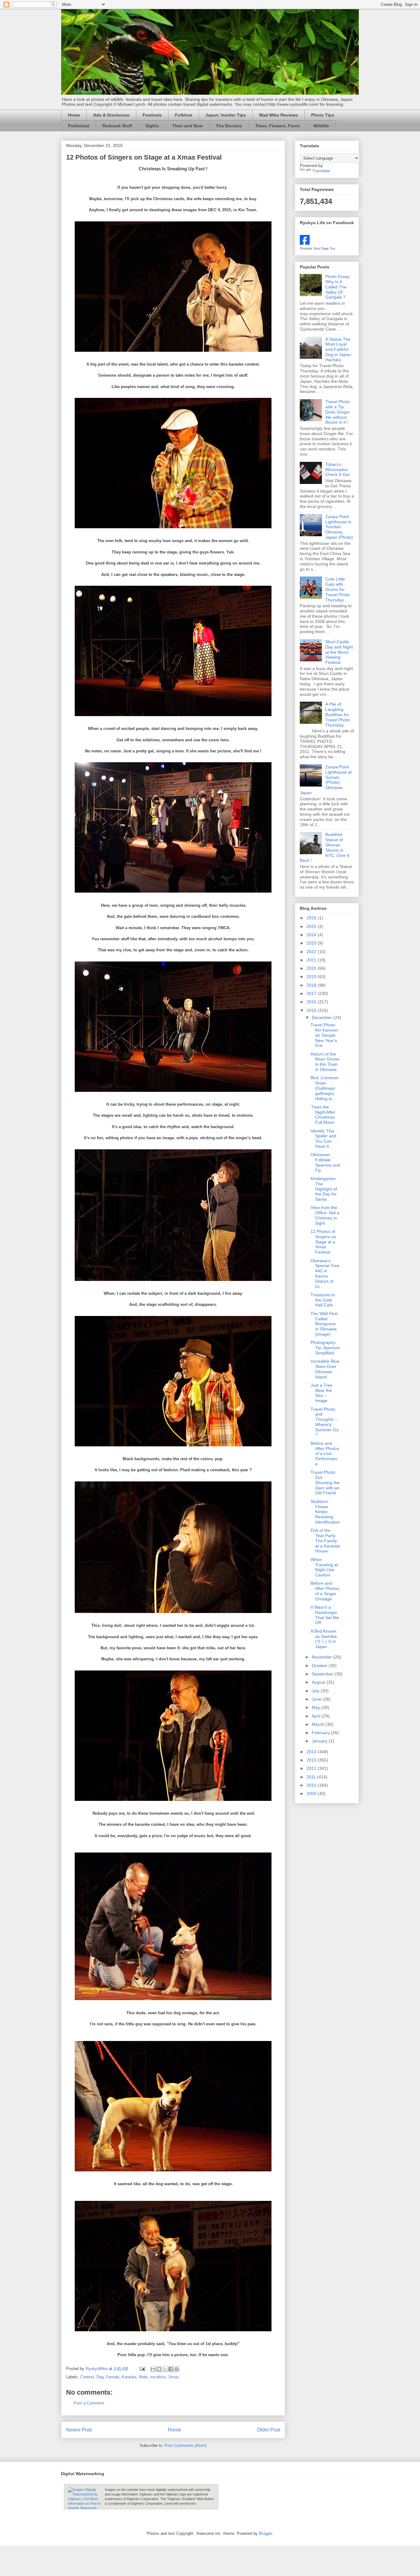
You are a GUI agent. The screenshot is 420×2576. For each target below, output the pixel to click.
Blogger (265, 2533)
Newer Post (79, 2430)
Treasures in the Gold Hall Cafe (323, 1300)
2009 (312, 1793)
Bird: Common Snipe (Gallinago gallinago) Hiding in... (325, 1088)
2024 (312, 935)
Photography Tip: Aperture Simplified (325, 1348)
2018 (312, 985)
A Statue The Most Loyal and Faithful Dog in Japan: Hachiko (339, 349)
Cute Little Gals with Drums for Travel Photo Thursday (338, 589)
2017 (312, 993)
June (317, 1699)
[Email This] (153, 2369)
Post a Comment (89, 2403)
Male (143, 2377)
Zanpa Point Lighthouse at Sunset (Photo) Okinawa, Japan (326, 780)
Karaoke (129, 2377)
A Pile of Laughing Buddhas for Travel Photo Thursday (338, 714)
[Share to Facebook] (171, 2369)
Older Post (269, 2430)
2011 (312, 1777)
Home (74, 115)
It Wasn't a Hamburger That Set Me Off (325, 1615)
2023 (312, 943)
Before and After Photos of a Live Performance (325, 1454)
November (323, 1657)
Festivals (152, 115)
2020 (312, 968)
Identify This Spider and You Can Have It (323, 1139)
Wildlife (321, 126)
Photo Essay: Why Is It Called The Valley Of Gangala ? (338, 287)
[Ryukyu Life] (305, 243)
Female (113, 2377)
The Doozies (229, 126)
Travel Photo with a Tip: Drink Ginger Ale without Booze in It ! (338, 412)
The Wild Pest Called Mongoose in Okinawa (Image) (324, 1324)
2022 (312, 952)
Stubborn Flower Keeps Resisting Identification (325, 1512)
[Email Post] (142, 2369)
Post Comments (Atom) (186, 2445)
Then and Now (187, 126)
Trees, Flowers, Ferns (278, 126)
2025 (312, 926)
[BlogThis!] (159, 2369)
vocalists (158, 2377)
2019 (312, 977)
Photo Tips (323, 115)
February (321, 1733)
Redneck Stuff (117, 126)
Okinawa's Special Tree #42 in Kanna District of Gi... (325, 1274)
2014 (312, 1752)
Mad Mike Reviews (279, 115)
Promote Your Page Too (317, 248)
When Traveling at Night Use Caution (324, 1567)
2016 (312, 1002)
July (316, 1691)
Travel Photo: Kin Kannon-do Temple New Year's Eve (325, 1035)
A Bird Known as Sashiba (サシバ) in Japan (324, 1639)
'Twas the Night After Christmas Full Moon (323, 1115)
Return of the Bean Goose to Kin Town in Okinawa (325, 1062)
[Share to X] (165, 2369)
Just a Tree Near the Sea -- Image (321, 1393)
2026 (312, 918)
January (320, 1741)
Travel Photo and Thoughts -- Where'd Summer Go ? (325, 1422)
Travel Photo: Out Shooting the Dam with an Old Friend (325, 1482)
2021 (312, 960)
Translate (321, 171)
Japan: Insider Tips (226, 115)
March (319, 1724)
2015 (312, 1010)
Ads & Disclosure (111, 115)
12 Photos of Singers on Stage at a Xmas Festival (323, 1242)
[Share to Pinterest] (176, 2369)
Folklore (184, 115)
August (319, 1682)
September (323, 1674)
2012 (312, 1768)
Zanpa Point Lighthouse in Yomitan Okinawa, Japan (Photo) (339, 527)
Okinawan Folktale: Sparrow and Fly (325, 1162)
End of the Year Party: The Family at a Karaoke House (325, 1541)
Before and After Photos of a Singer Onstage (325, 1591)
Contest (87, 2377)
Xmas (174, 2377)
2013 (312, 1760)
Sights (152, 126)
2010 (312, 1785)
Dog (100, 2377)
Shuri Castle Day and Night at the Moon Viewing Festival (339, 652)
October (320, 1666)
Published (79, 126)
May (317, 1707)
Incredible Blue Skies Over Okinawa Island (325, 1369)
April (317, 1716)
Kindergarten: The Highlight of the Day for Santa (324, 1189)
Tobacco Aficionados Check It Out (337, 470)
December (323, 1017)
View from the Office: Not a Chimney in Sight (325, 1215)
